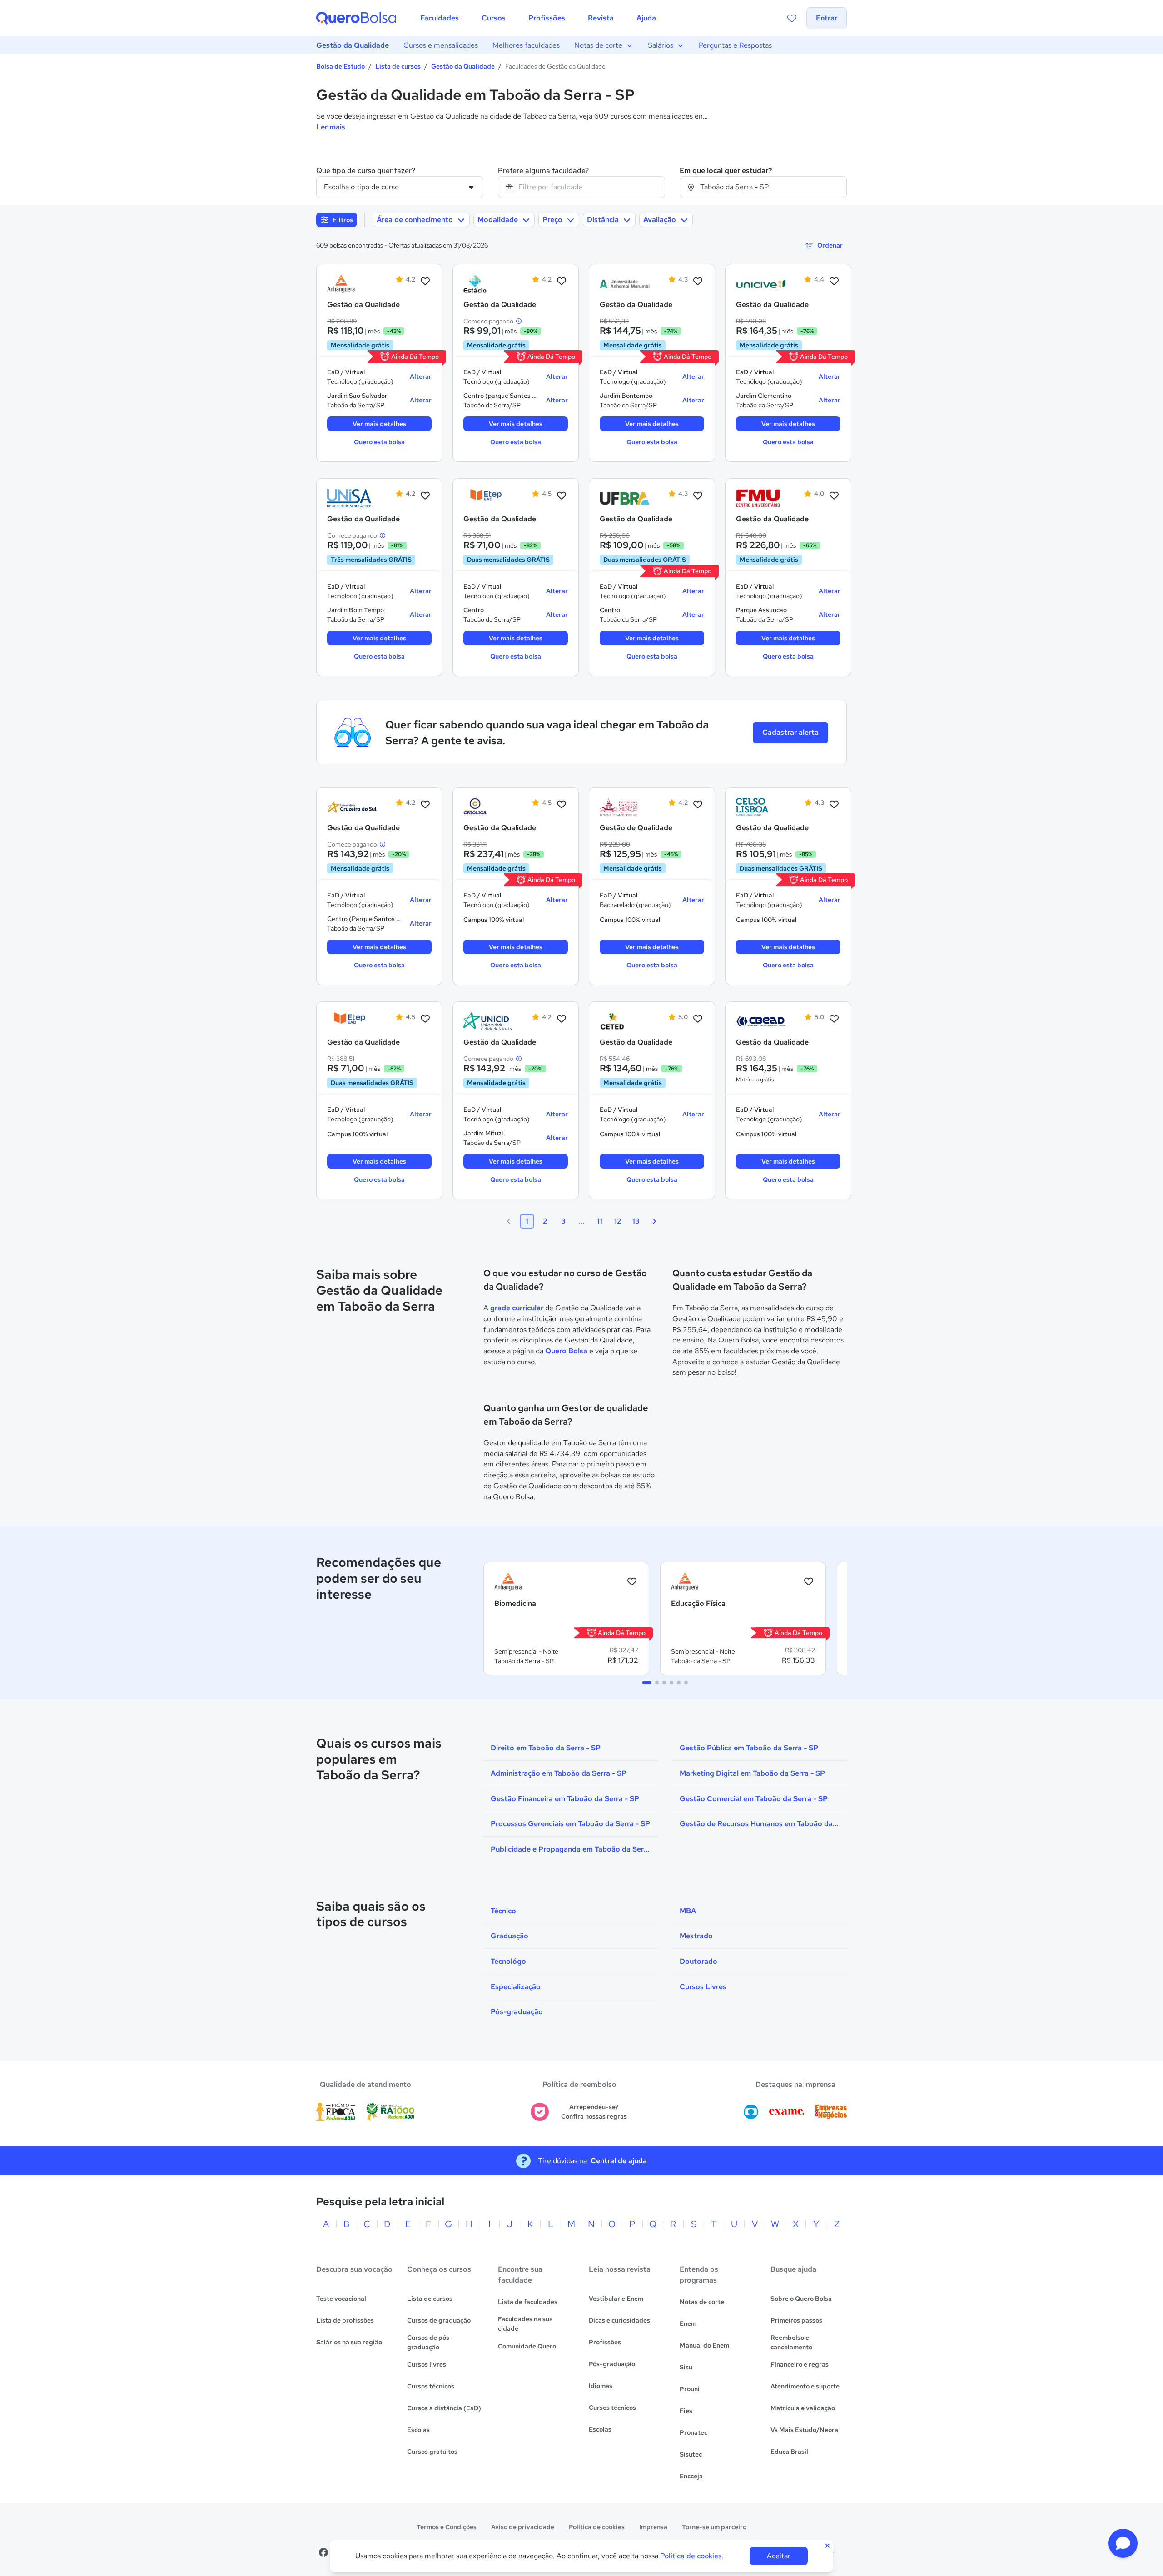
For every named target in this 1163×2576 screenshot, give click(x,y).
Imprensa (653, 2527)
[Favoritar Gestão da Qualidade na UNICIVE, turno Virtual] (834, 282)
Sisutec (691, 2454)
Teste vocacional (341, 2299)
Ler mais (331, 127)
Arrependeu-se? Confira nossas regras (594, 2112)
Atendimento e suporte (805, 2386)
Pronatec (693, 2432)
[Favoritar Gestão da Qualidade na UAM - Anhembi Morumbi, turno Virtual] (698, 282)
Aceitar (779, 2556)
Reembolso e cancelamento (791, 2342)
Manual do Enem (704, 2345)
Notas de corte (598, 45)
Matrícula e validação (803, 2408)
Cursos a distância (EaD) (444, 2408)
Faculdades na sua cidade (525, 2324)
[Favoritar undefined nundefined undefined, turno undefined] (632, 1582)
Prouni (690, 2389)
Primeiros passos (796, 2320)
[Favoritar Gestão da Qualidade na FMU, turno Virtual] (834, 496)
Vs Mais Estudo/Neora (804, 2430)
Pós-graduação (612, 2364)
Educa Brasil (789, 2452)
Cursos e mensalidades (441, 45)
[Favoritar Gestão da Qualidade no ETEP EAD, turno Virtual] (562, 496)
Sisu (686, 2367)
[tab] (647, 1683)
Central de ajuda (619, 2161)
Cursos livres (427, 2364)
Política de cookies (597, 2527)
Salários (661, 45)
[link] (352, 284)
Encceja (691, 2476)
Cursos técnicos (431, 2386)
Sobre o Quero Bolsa (801, 2299)
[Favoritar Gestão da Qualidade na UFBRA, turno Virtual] (698, 496)
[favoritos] (792, 18)
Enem (688, 2323)
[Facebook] (323, 2552)
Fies (686, 2411)
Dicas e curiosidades (619, 2320)
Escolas (418, 2430)
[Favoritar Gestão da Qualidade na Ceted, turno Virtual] (698, 1019)
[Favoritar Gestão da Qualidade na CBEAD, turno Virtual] (834, 1019)
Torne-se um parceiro (714, 2527)
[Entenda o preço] (519, 321)
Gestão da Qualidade (353, 45)
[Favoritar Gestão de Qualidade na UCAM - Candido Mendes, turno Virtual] (698, 805)
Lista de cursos (398, 66)
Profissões (605, 2342)
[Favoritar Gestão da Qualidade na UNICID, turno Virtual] (562, 1019)
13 (636, 1221)
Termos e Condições (447, 2527)
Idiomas (601, 2386)
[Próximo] (654, 1221)
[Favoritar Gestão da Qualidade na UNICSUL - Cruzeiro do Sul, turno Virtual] (425, 805)
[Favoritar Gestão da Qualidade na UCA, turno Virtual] (562, 805)
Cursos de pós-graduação (430, 2342)
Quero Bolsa (566, 1351)
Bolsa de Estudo (340, 66)
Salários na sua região (349, 2342)
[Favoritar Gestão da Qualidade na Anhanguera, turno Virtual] (425, 282)
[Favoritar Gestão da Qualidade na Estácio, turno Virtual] (562, 282)
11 (600, 1221)
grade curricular (517, 1308)
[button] (1123, 2543)
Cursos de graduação (439, 2320)
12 (618, 1221)
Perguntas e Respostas (735, 45)
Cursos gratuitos (432, 2452)
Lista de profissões (345, 2320)
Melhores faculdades (526, 45)
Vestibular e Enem (616, 2299)
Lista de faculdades (528, 2302)
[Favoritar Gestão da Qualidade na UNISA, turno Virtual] (425, 496)
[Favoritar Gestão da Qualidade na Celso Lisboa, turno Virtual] (834, 805)
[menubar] (538, 18)
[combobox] (581, 187)
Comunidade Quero (527, 2346)
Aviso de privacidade (523, 2527)
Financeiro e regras (800, 2364)
